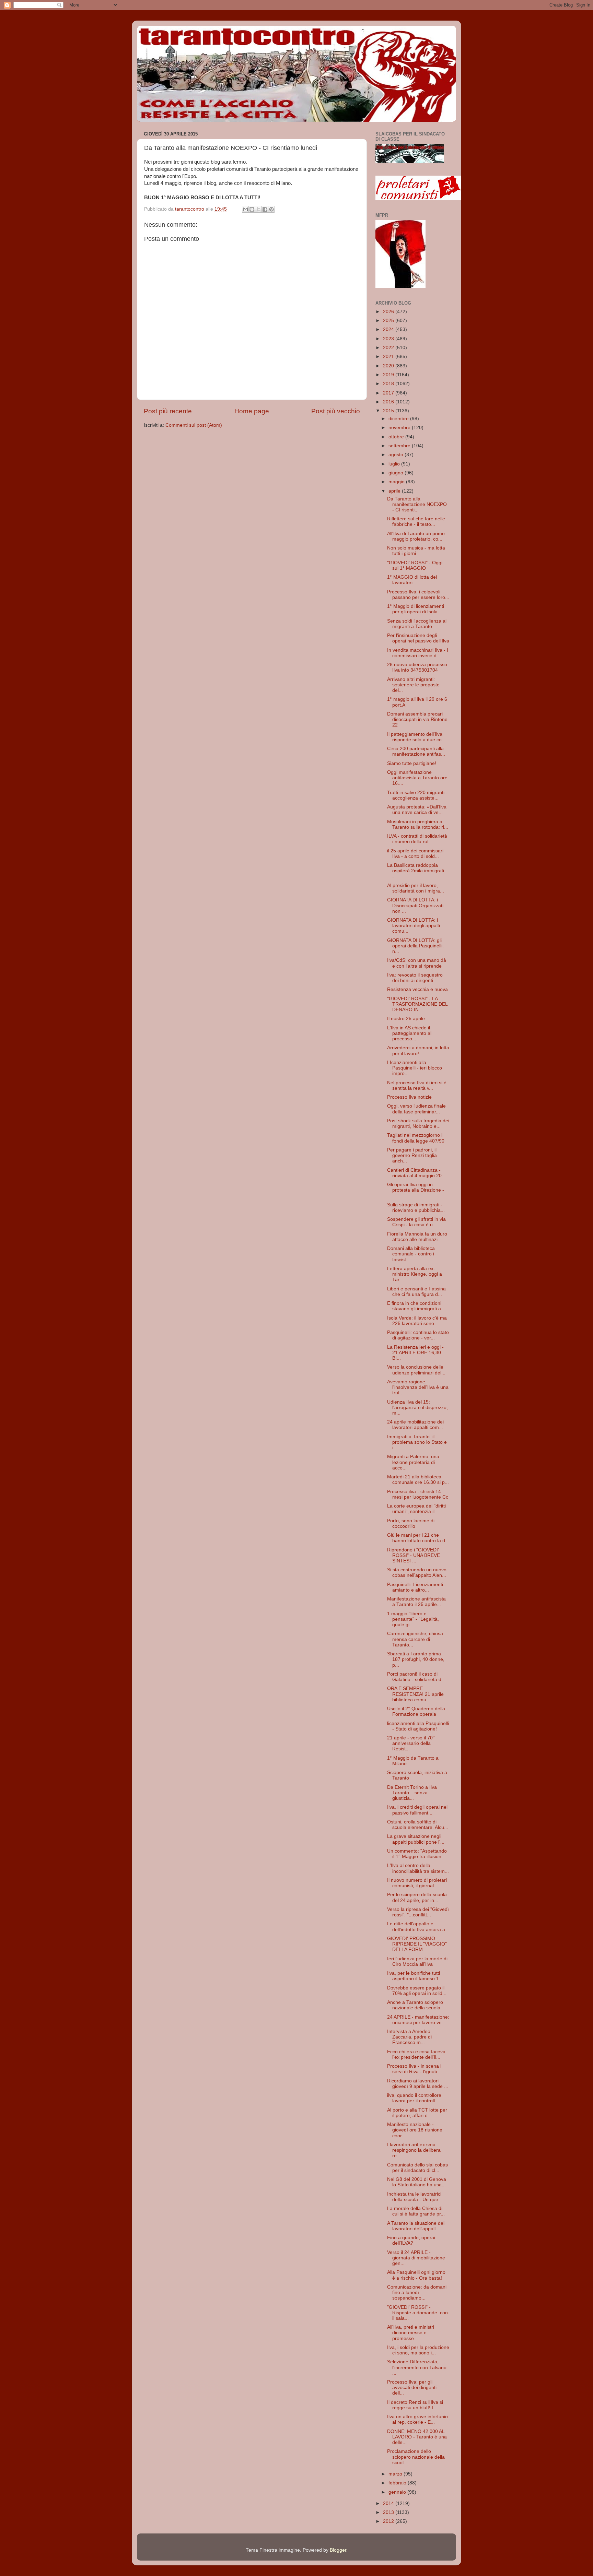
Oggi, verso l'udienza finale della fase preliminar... (416, 1109)
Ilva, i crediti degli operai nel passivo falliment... (417, 1810)
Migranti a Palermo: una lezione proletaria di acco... (413, 1462)
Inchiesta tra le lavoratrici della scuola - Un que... (415, 2197)
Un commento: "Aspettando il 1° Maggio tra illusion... (417, 1854)
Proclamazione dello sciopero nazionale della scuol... (416, 2457)
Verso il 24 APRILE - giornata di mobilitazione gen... (416, 2258)
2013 (389, 2512)
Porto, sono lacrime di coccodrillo (411, 1523)
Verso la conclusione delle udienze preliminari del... (416, 1370)
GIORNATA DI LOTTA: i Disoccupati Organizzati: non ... (416, 905)
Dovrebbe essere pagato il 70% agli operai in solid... (417, 1991)
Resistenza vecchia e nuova (417, 989)
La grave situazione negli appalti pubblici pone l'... (416, 1839)
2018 (389, 384)
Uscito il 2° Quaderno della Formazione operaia (416, 1711)
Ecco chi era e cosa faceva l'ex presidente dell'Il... (416, 2054)
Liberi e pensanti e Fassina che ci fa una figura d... (416, 1292)
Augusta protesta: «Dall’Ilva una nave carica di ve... (417, 810)
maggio (397, 482)
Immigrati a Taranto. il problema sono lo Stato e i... (417, 1442)
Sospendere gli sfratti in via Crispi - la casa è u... (416, 1222)
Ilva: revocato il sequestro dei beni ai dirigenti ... (415, 978)
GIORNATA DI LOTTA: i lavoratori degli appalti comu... (414, 926)
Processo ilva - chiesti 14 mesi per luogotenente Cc (418, 1494)
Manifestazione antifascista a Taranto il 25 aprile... (416, 1602)
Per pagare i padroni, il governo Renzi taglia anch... (412, 1155)
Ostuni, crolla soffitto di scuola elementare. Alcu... (418, 1825)
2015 (389, 411)
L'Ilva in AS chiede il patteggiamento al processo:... (409, 1033)
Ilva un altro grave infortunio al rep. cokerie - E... (417, 2419)
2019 (389, 375)
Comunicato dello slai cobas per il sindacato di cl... (417, 2168)
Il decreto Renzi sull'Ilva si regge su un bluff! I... (415, 2405)
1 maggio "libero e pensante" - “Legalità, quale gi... (413, 1619)
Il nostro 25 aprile (406, 1019)
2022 (389, 348)
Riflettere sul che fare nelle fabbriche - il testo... (416, 522)
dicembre (399, 419)
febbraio (398, 2483)
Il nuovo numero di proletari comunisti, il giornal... (417, 1883)
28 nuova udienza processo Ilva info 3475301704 (417, 667)
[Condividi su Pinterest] (271, 209)
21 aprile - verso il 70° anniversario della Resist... (411, 1743)
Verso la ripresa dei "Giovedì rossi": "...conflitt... (418, 1912)
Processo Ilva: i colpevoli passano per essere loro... (418, 595)
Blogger (338, 2550)
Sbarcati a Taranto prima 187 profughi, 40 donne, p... (416, 1659)
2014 (389, 2503)
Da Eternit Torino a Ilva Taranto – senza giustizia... (412, 1793)
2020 (389, 366)
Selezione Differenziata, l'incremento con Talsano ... (417, 2367)
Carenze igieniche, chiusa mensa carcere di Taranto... (415, 1639)
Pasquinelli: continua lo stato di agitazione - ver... (418, 1335)
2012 (389, 2521)
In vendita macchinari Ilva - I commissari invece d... (418, 653)
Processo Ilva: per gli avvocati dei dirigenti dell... (412, 2388)
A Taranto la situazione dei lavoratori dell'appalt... (416, 2226)
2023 (389, 339)
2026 (389, 312)
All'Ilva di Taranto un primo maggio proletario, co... (416, 536)
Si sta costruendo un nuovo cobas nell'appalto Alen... (417, 1573)
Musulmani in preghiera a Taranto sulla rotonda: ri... (418, 824)
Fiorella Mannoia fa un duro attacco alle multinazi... (417, 1237)
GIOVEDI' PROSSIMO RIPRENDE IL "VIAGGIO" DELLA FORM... (417, 1944)
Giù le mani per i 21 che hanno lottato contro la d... (418, 1538)
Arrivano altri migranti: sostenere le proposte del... (413, 685)
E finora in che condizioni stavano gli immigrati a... (416, 1306)
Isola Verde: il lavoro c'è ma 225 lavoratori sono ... (417, 1321)
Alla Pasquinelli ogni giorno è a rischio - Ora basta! (416, 2275)
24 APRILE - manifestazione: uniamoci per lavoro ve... (418, 2020)
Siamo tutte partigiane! (412, 763)
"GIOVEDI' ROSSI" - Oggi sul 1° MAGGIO (415, 565)
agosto (397, 455)
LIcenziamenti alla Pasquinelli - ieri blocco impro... (415, 1068)
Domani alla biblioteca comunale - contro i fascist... (411, 1254)
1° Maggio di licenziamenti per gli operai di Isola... (416, 609)
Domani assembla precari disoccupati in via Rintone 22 (417, 719)
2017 (389, 393)
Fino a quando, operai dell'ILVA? (411, 2240)
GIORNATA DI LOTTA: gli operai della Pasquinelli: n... (415, 946)
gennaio (398, 2492)
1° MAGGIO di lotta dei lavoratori (412, 580)
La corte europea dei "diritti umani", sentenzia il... (416, 1509)
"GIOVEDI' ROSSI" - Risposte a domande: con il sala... (417, 2313)
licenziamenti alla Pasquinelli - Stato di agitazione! (418, 1726)
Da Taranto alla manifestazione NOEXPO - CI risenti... (417, 504)
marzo (396, 2474)
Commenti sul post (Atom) (194, 425)
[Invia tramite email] (245, 209)
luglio (395, 464)
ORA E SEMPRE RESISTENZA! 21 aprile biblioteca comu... (415, 1694)
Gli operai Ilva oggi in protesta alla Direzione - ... (416, 1190)
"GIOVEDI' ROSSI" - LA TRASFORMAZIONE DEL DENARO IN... (417, 1004)
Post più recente (168, 411)
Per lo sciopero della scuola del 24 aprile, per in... (417, 1897)
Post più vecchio (336, 411)
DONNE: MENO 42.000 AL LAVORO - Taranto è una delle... (417, 2437)
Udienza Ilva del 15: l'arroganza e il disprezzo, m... (417, 1408)
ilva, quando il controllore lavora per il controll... (414, 2098)
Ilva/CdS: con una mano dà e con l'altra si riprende (417, 963)
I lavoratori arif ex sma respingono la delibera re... (414, 2150)
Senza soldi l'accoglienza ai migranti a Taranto (417, 624)
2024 (389, 329)
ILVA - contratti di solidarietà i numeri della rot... (417, 839)
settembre (400, 446)
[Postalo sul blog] (252, 209)
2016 (389, 402)
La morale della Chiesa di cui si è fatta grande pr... (416, 2211)
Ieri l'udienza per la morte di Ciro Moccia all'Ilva (417, 1961)
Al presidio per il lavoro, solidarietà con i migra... (416, 888)
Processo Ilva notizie (409, 1097)
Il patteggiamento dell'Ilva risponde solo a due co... (416, 737)
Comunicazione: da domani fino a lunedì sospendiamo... (417, 2293)
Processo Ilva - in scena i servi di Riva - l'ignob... (414, 2069)
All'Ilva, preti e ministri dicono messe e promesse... (411, 2333)
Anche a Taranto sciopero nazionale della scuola (415, 2005)
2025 (389, 321)
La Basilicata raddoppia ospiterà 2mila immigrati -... (416, 871)
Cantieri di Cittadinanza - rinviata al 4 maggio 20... (416, 1173)
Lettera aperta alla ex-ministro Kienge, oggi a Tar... (415, 1274)
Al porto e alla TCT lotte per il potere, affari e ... (417, 2113)
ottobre (397, 437)
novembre (400, 428)
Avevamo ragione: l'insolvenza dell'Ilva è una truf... (418, 1387)
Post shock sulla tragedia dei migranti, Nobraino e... (418, 1124)
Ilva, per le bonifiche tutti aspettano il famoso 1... (415, 1976)
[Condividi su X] (258, 209)
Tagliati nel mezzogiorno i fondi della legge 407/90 (416, 1138)
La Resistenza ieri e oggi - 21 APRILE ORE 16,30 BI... (415, 1353)
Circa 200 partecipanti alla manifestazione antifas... (416, 751)
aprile (395, 491)
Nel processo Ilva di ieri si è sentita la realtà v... (417, 1085)
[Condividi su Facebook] (265, 209)
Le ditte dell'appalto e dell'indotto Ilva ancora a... (418, 1927)
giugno (397, 473)
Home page (252, 411)
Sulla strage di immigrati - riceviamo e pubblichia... (416, 1208)
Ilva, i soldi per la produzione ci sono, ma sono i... (418, 2350)
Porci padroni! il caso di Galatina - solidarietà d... (416, 1677)
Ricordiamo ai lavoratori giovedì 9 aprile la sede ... (418, 2084)
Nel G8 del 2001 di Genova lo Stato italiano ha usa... (417, 2182)
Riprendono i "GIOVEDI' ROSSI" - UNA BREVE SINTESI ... (414, 1555)
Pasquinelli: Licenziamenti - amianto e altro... (417, 1587)
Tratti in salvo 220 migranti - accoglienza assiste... (417, 795)
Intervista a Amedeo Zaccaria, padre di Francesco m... (409, 2037)
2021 (389, 357)
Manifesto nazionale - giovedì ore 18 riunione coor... (415, 2130)
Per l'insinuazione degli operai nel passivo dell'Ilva (418, 638)
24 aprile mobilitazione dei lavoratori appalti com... (415, 1425)
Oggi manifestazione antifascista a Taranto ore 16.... (417, 778)
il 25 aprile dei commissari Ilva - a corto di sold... (415, 854)
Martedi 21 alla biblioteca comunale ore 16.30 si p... (418, 1480)
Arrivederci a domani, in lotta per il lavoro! (418, 1050)
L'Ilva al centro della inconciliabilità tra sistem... (418, 1868)
